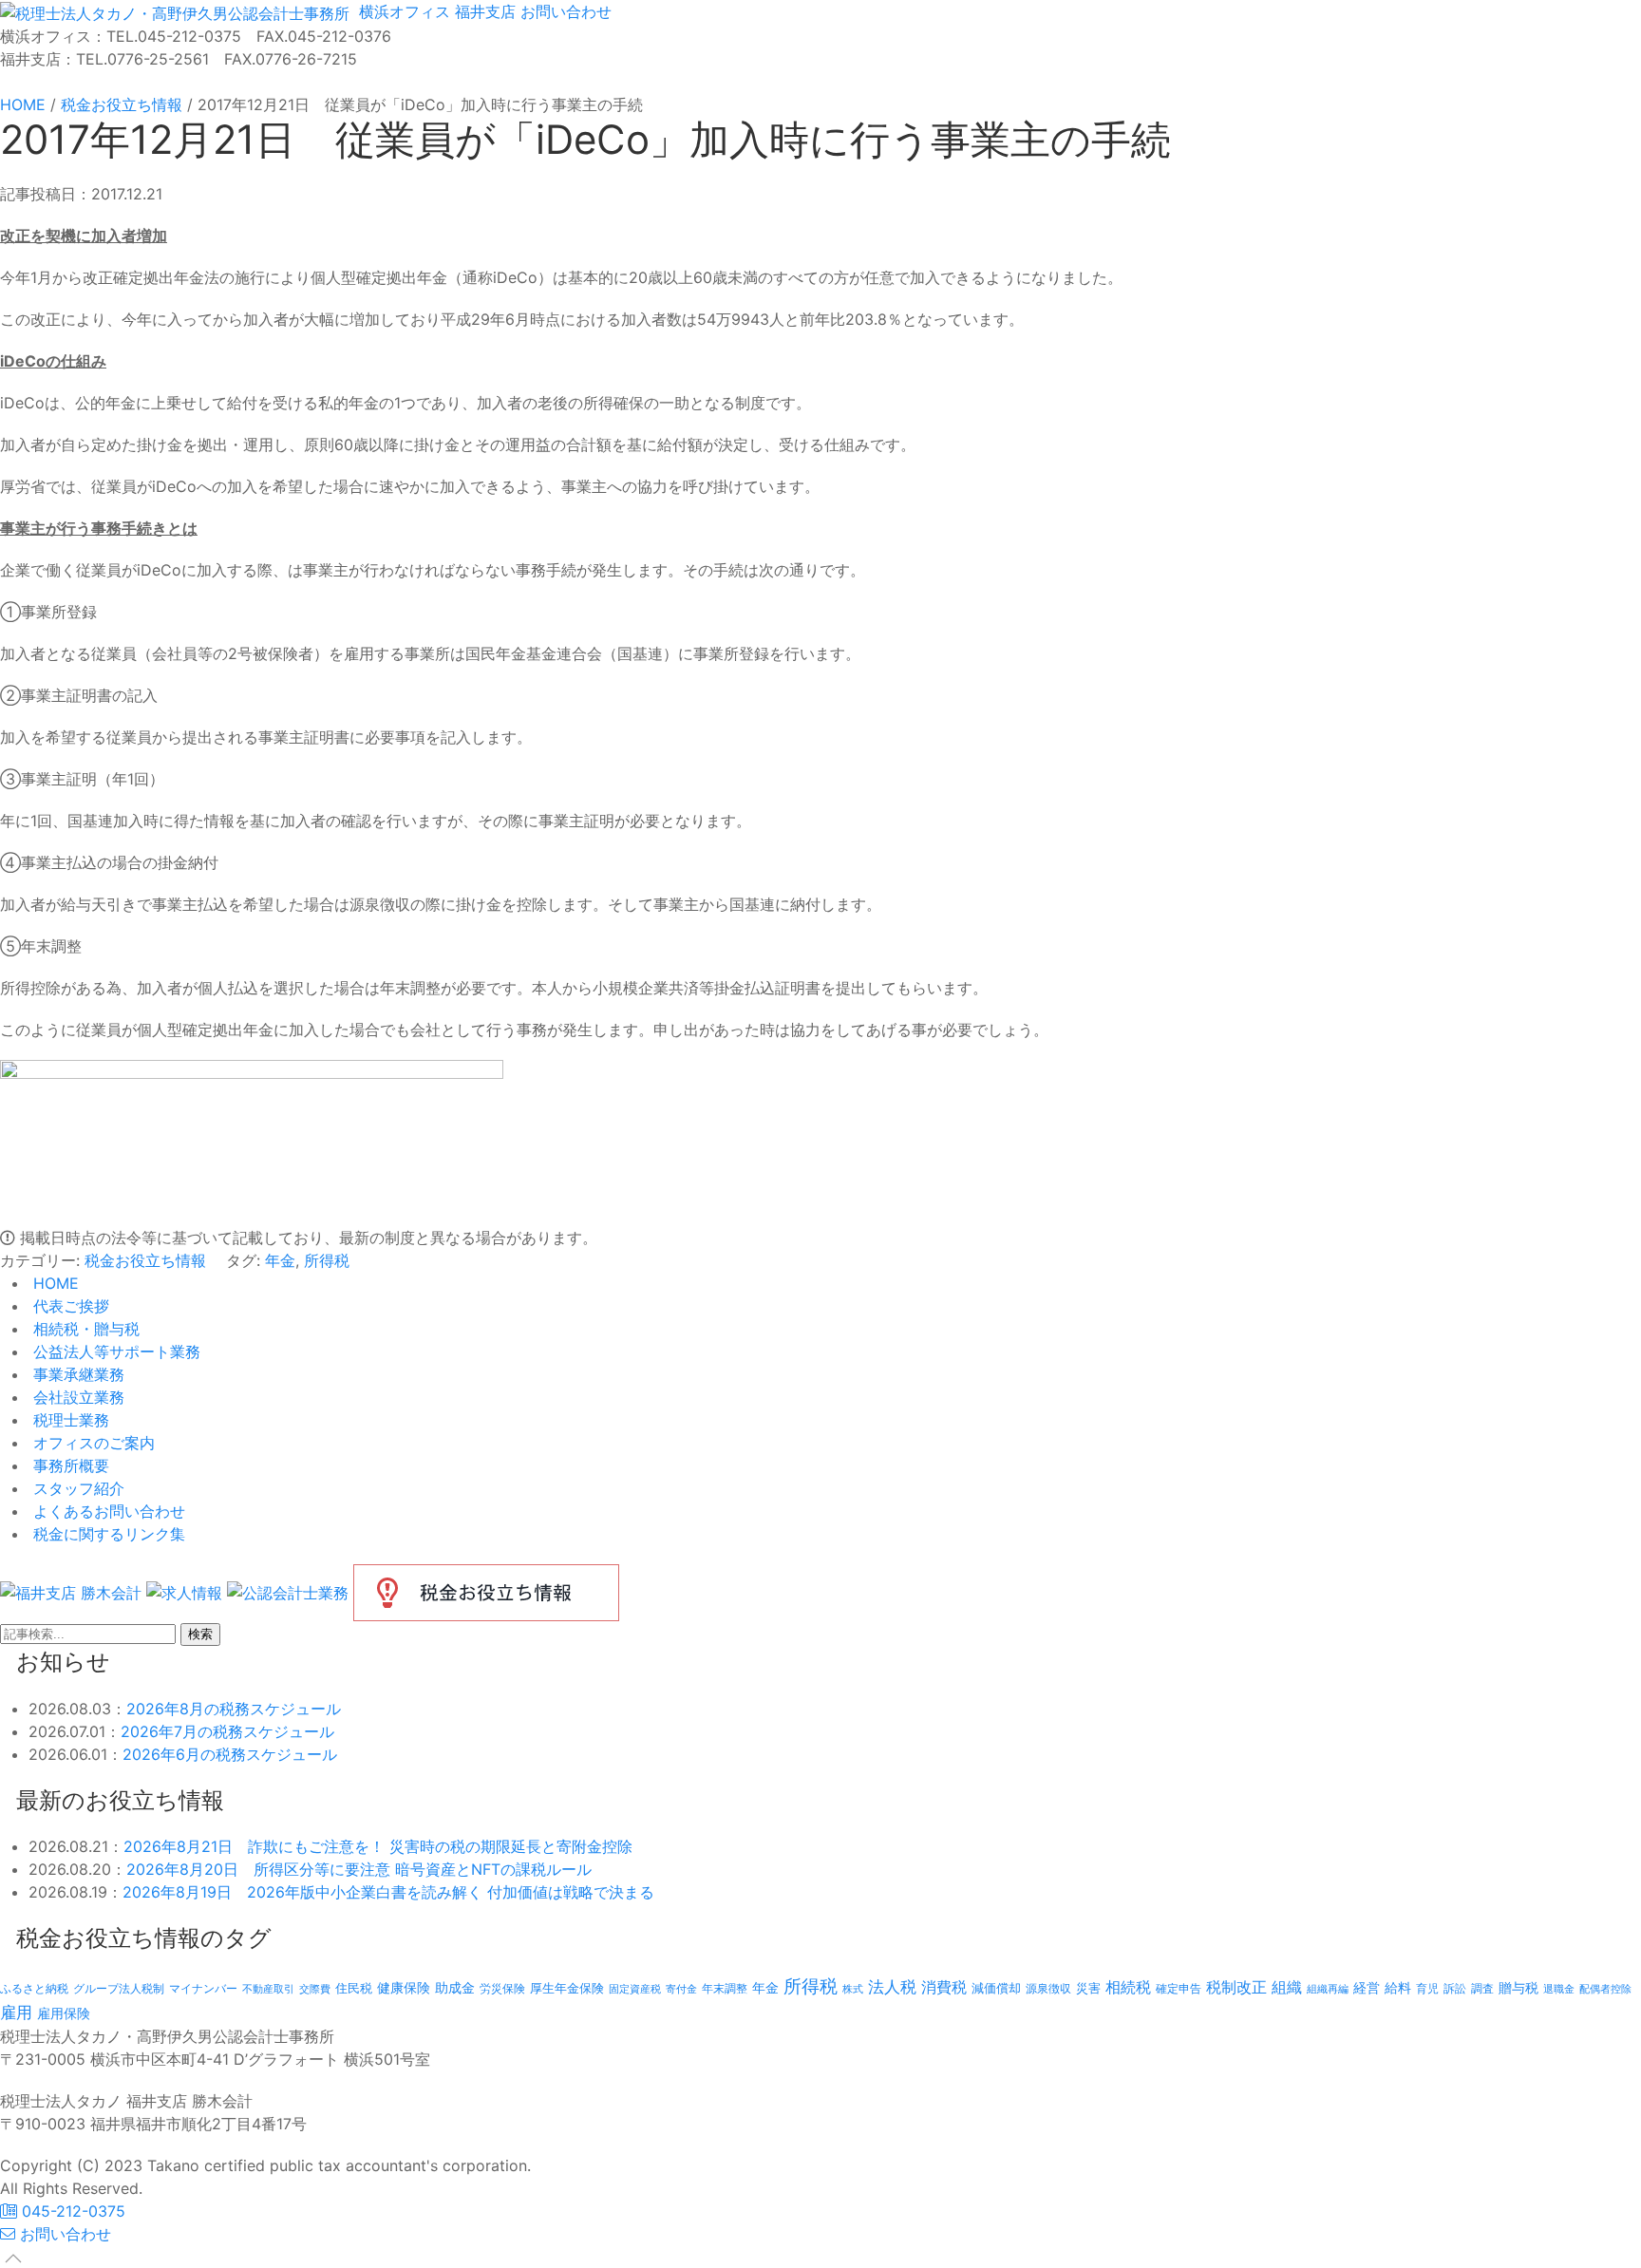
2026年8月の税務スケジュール (234, 1709)
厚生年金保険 (567, 1988)
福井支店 (483, 11)
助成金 (455, 1988)
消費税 (944, 1987)
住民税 (354, 1988)
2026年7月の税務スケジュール (227, 1731)
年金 (280, 1260)
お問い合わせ (564, 11)
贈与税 (1518, 1987)
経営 (1367, 1987)
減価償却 (996, 1988)
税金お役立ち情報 (145, 1260)
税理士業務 (69, 1420)
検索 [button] (200, 1634)
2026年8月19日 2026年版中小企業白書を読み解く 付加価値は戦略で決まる (388, 1892)
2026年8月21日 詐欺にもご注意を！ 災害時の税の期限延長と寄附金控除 (378, 1846)
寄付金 (681, 1989)
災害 (1088, 1988)
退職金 (1559, 1989)
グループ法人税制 (119, 1989)
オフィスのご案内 (92, 1443)
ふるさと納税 (34, 1988)
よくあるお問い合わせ (107, 1511)
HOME (54, 1283)
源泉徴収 (1048, 1988)
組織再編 (1328, 1989)
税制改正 (1236, 1987)
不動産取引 (268, 1989)
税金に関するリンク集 (107, 1534)
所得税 (327, 1260)
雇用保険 (64, 2013)
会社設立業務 (76, 1397)
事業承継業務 (76, 1374)
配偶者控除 (1605, 1989)
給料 (1398, 1987)
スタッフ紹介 (76, 1488)
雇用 (16, 2012)
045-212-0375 (71, 2211)
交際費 (315, 1989)
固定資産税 (635, 1989)
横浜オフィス (402, 11)
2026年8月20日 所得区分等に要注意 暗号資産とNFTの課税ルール (359, 1869)
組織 (1287, 1987)
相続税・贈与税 (84, 1329)
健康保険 (404, 1987)
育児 (1427, 1989)
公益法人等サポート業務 (114, 1351)
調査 (1482, 1989)
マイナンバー (203, 1988)
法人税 (892, 1986)
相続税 (1128, 1987)
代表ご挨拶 (69, 1306)
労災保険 (502, 1988)
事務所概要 (69, 1465)
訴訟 (1455, 1988)
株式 (853, 1989)
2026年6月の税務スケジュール (230, 1754)
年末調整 (725, 1988)
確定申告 (1179, 1989)
